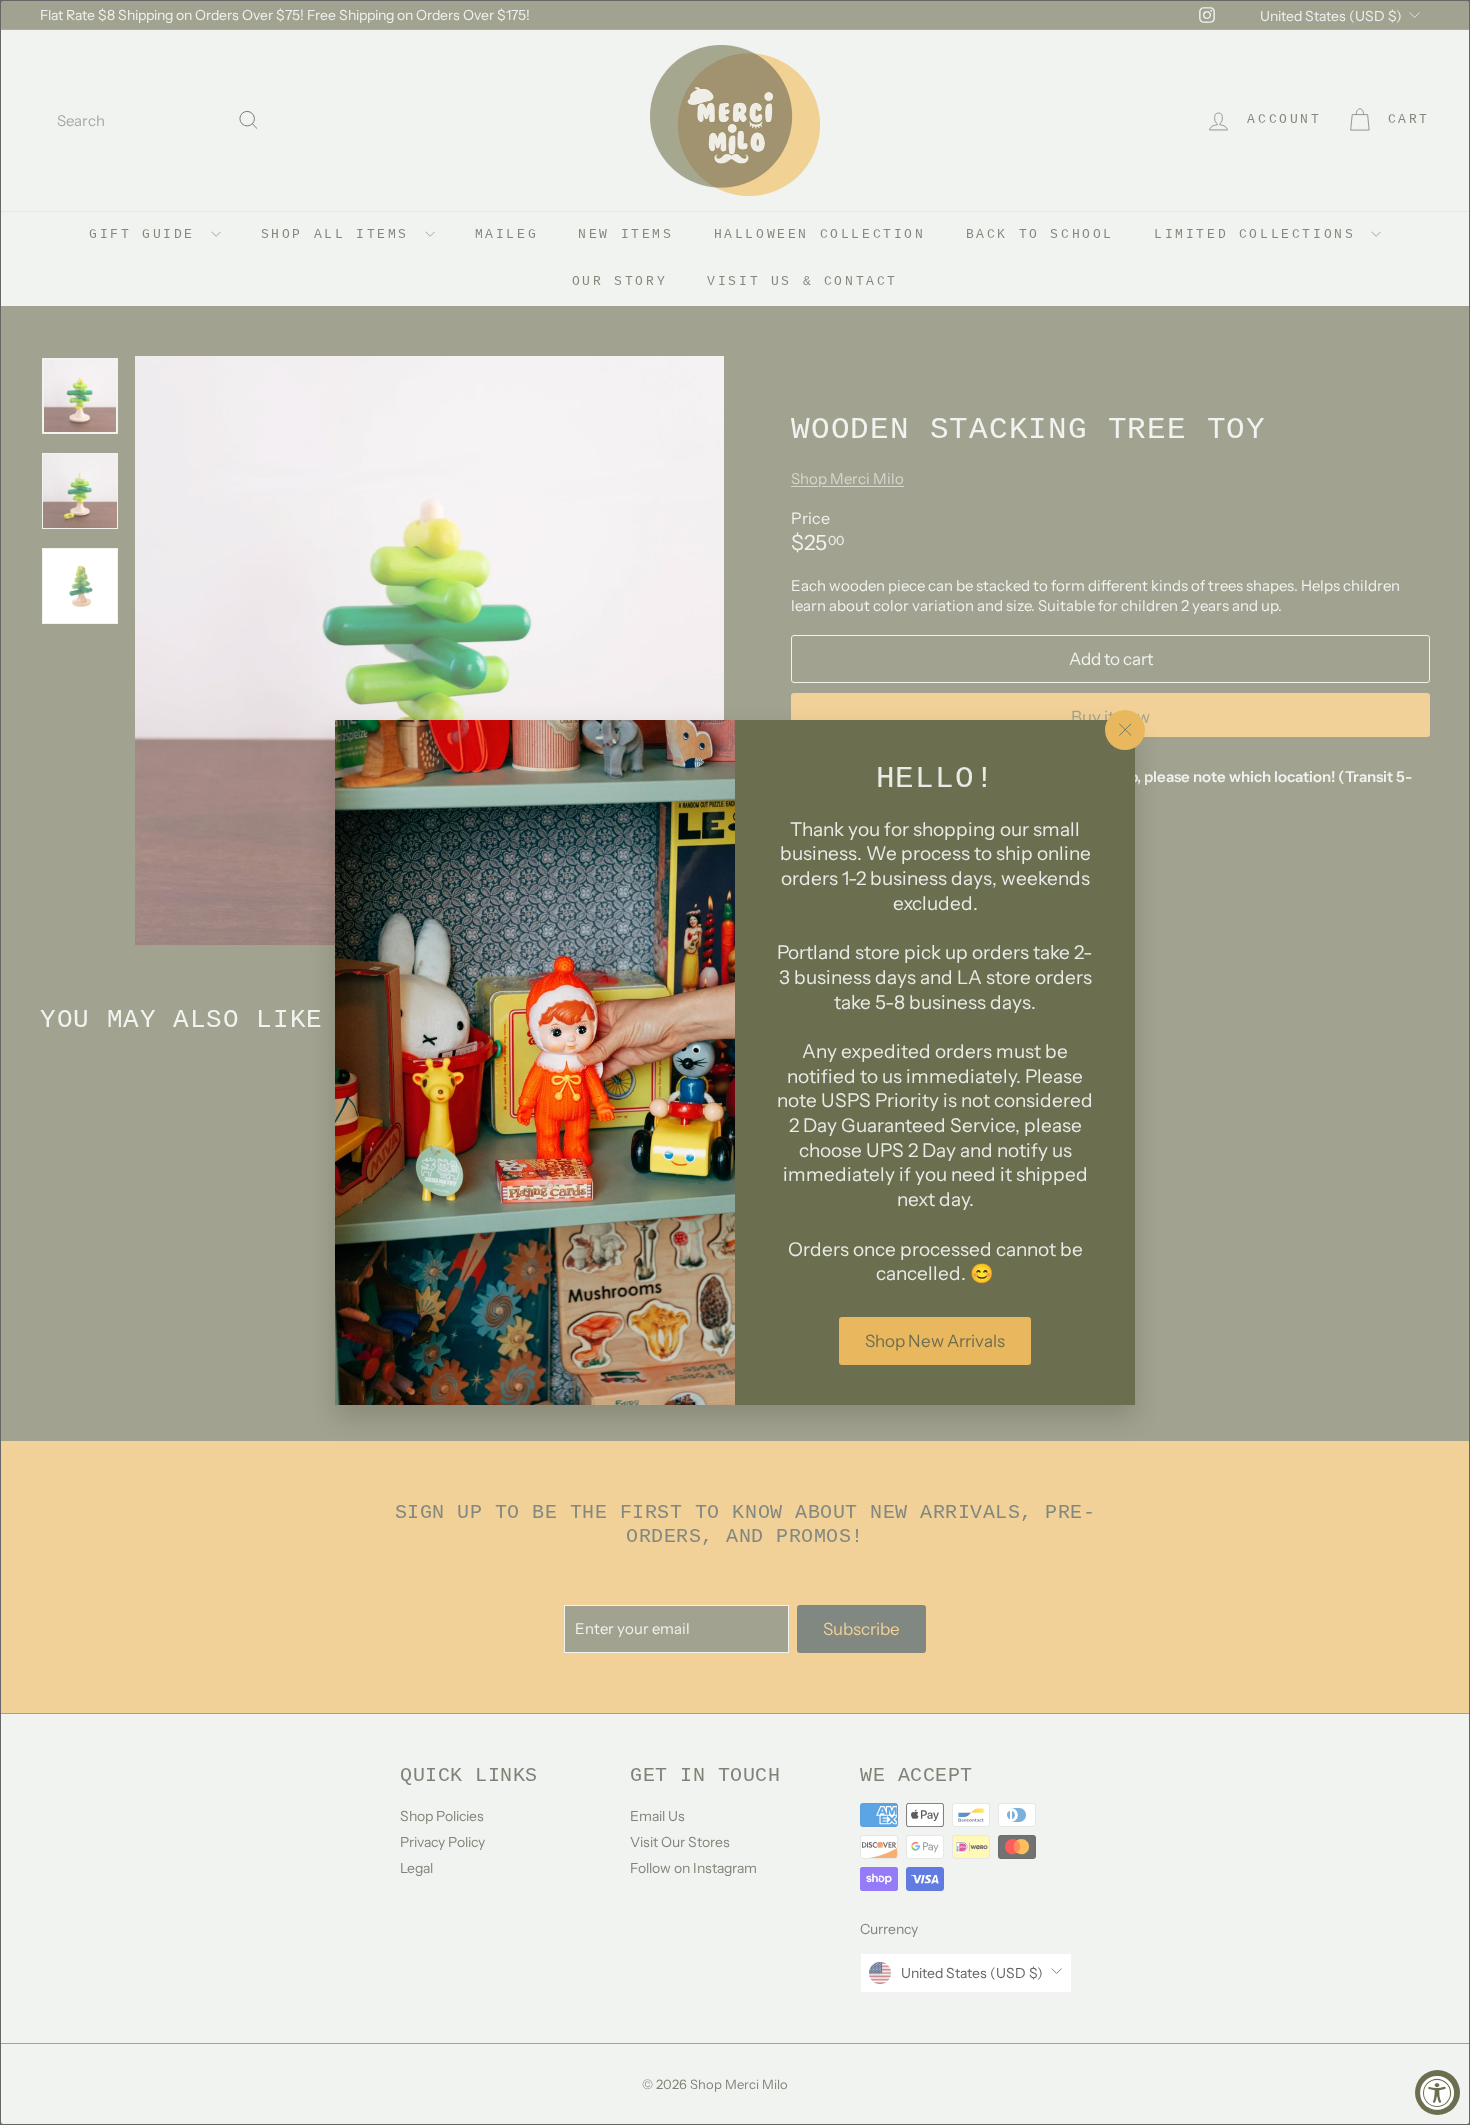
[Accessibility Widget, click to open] (1437, 2092)
